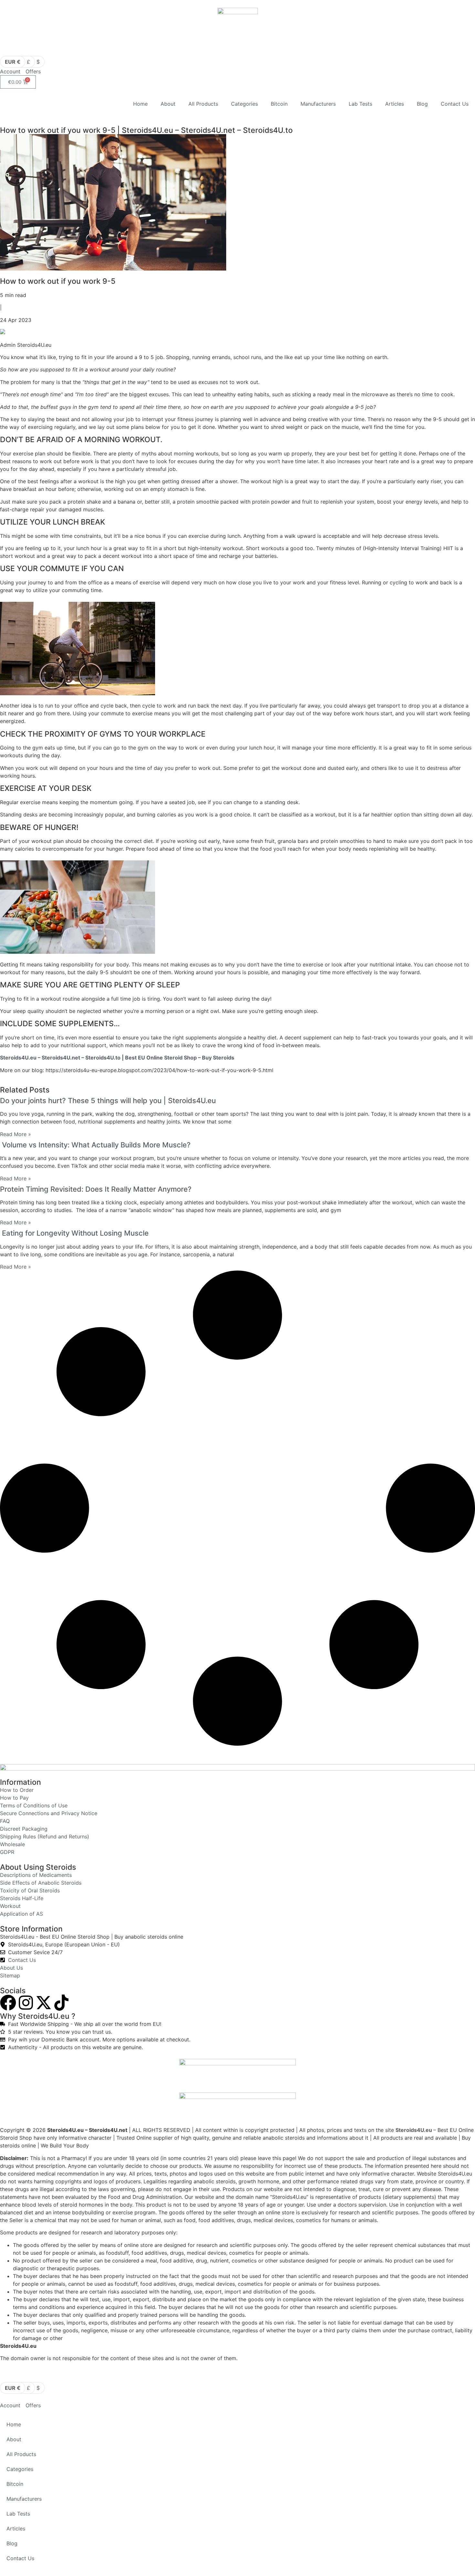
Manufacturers (318, 104)
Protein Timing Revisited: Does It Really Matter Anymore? (96, 1189)
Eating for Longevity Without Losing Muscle (74, 1233)
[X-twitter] (44, 2003)
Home (140, 104)
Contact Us (455, 104)
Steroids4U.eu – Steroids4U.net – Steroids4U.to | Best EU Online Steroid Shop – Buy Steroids (117, 1058)
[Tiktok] (61, 2003)
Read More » (16, 1134)
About (168, 104)
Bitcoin (279, 104)
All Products (203, 104)
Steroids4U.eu (414, 2130)
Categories (244, 104)
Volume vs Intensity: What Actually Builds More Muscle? (95, 1145)
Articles (395, 104)
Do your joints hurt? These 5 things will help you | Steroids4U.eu (108, 1101)
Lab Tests (360, 104)
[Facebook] (8, 2003)
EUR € (13, 62)
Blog (422, 104)
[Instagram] (26, 2003)
